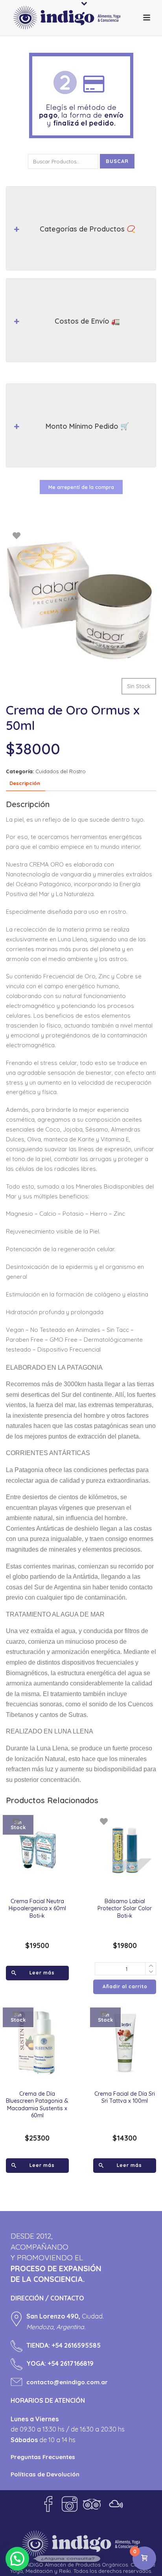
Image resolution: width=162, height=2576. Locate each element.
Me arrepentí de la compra (81, 487)
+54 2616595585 (76, 2345)
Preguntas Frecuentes (43, 2457)
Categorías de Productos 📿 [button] (87, 229)
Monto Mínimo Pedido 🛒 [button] (87, 426)
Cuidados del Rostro (61, 771)
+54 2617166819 (71, 2363)
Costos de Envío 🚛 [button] (87, 321)
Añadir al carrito (125, 1986)
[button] (17, 2559)
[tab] (25, 784)
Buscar (117, 161)
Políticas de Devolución (45, 2474)
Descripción (25, 783)
